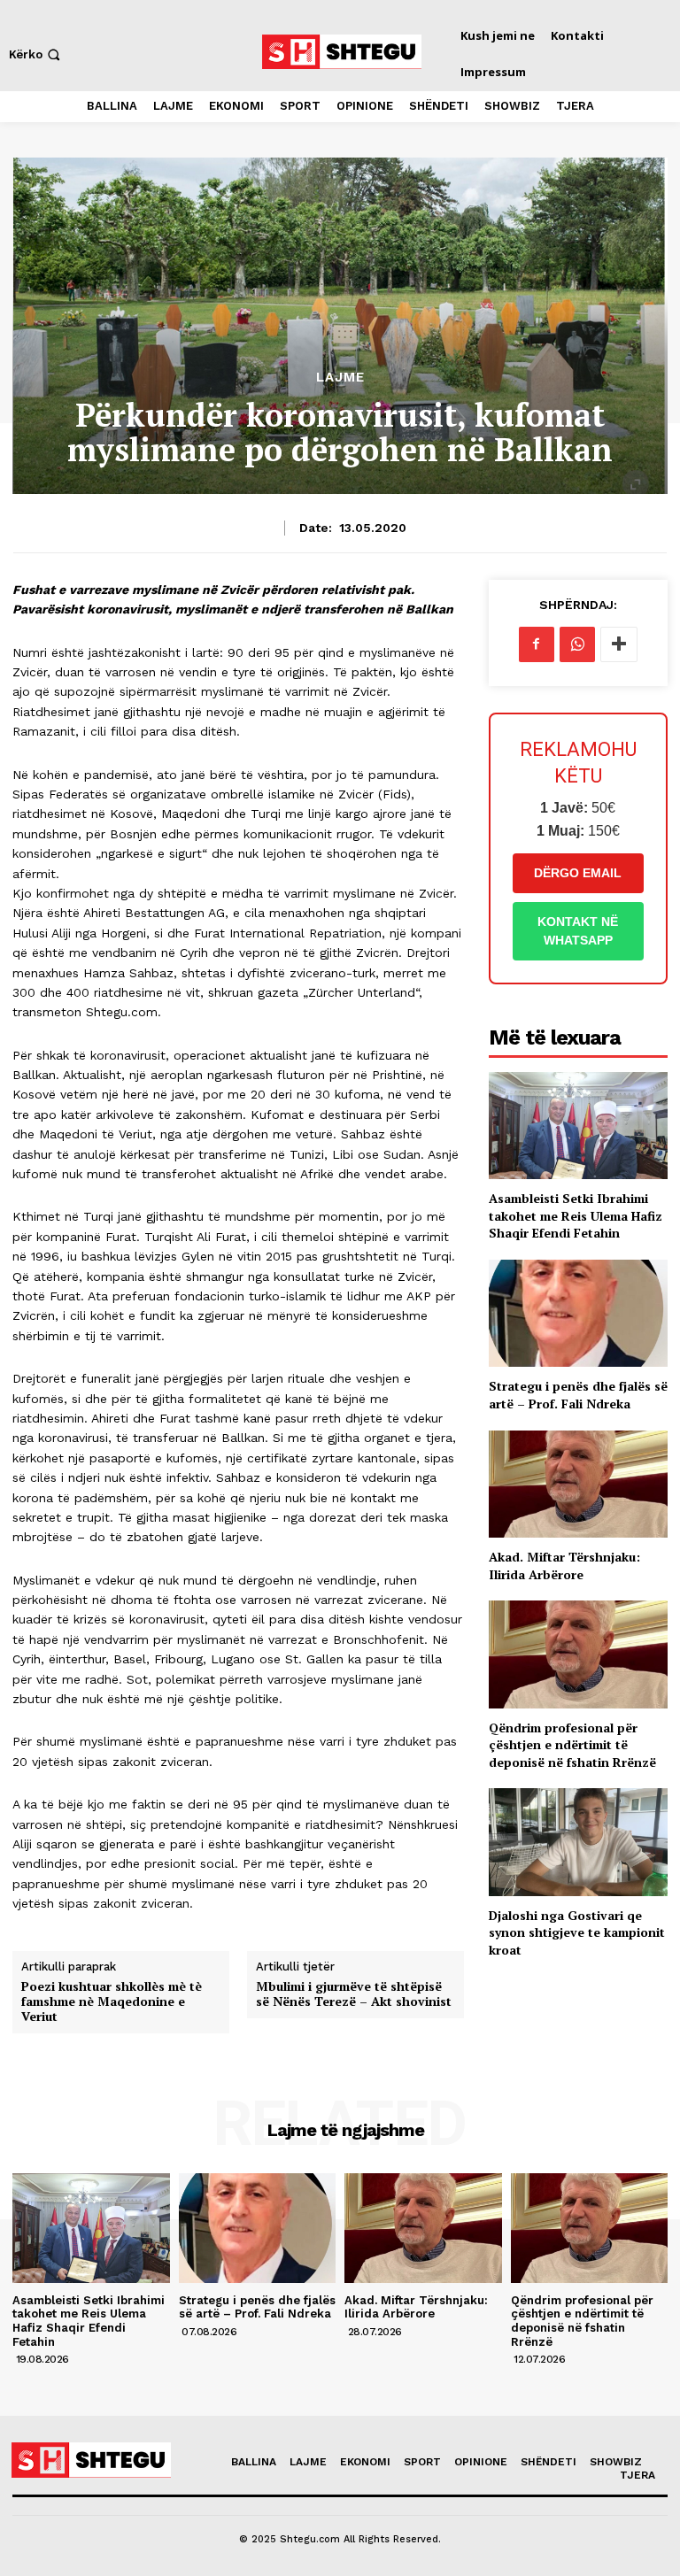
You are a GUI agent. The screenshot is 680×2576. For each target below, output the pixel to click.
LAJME (340, 378)
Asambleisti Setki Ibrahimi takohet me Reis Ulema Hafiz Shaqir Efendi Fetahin (576, 1215)
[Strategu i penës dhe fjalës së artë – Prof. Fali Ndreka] (578, 1313)
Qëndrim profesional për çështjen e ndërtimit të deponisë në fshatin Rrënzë (572, 1745)
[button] (36, 54)
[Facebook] (537, 644)
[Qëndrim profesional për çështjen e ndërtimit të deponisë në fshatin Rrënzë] (578, 1654)
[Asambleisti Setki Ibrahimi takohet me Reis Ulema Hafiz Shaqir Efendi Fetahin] (578, 1126)
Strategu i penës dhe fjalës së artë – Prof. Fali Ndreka (578, 1395)
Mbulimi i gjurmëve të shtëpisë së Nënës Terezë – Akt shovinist (354, 1994)
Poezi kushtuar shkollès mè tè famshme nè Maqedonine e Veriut (112, 2001)
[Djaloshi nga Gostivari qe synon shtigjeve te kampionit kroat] (578, 1842)
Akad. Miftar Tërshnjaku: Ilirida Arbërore (564, 1566)
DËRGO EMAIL (578, 873)
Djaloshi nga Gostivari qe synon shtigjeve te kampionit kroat (577, 1932)
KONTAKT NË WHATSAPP (578, 931)
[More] (619, 644)
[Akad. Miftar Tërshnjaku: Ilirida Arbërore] (578, 1484)
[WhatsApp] (577, 644)
